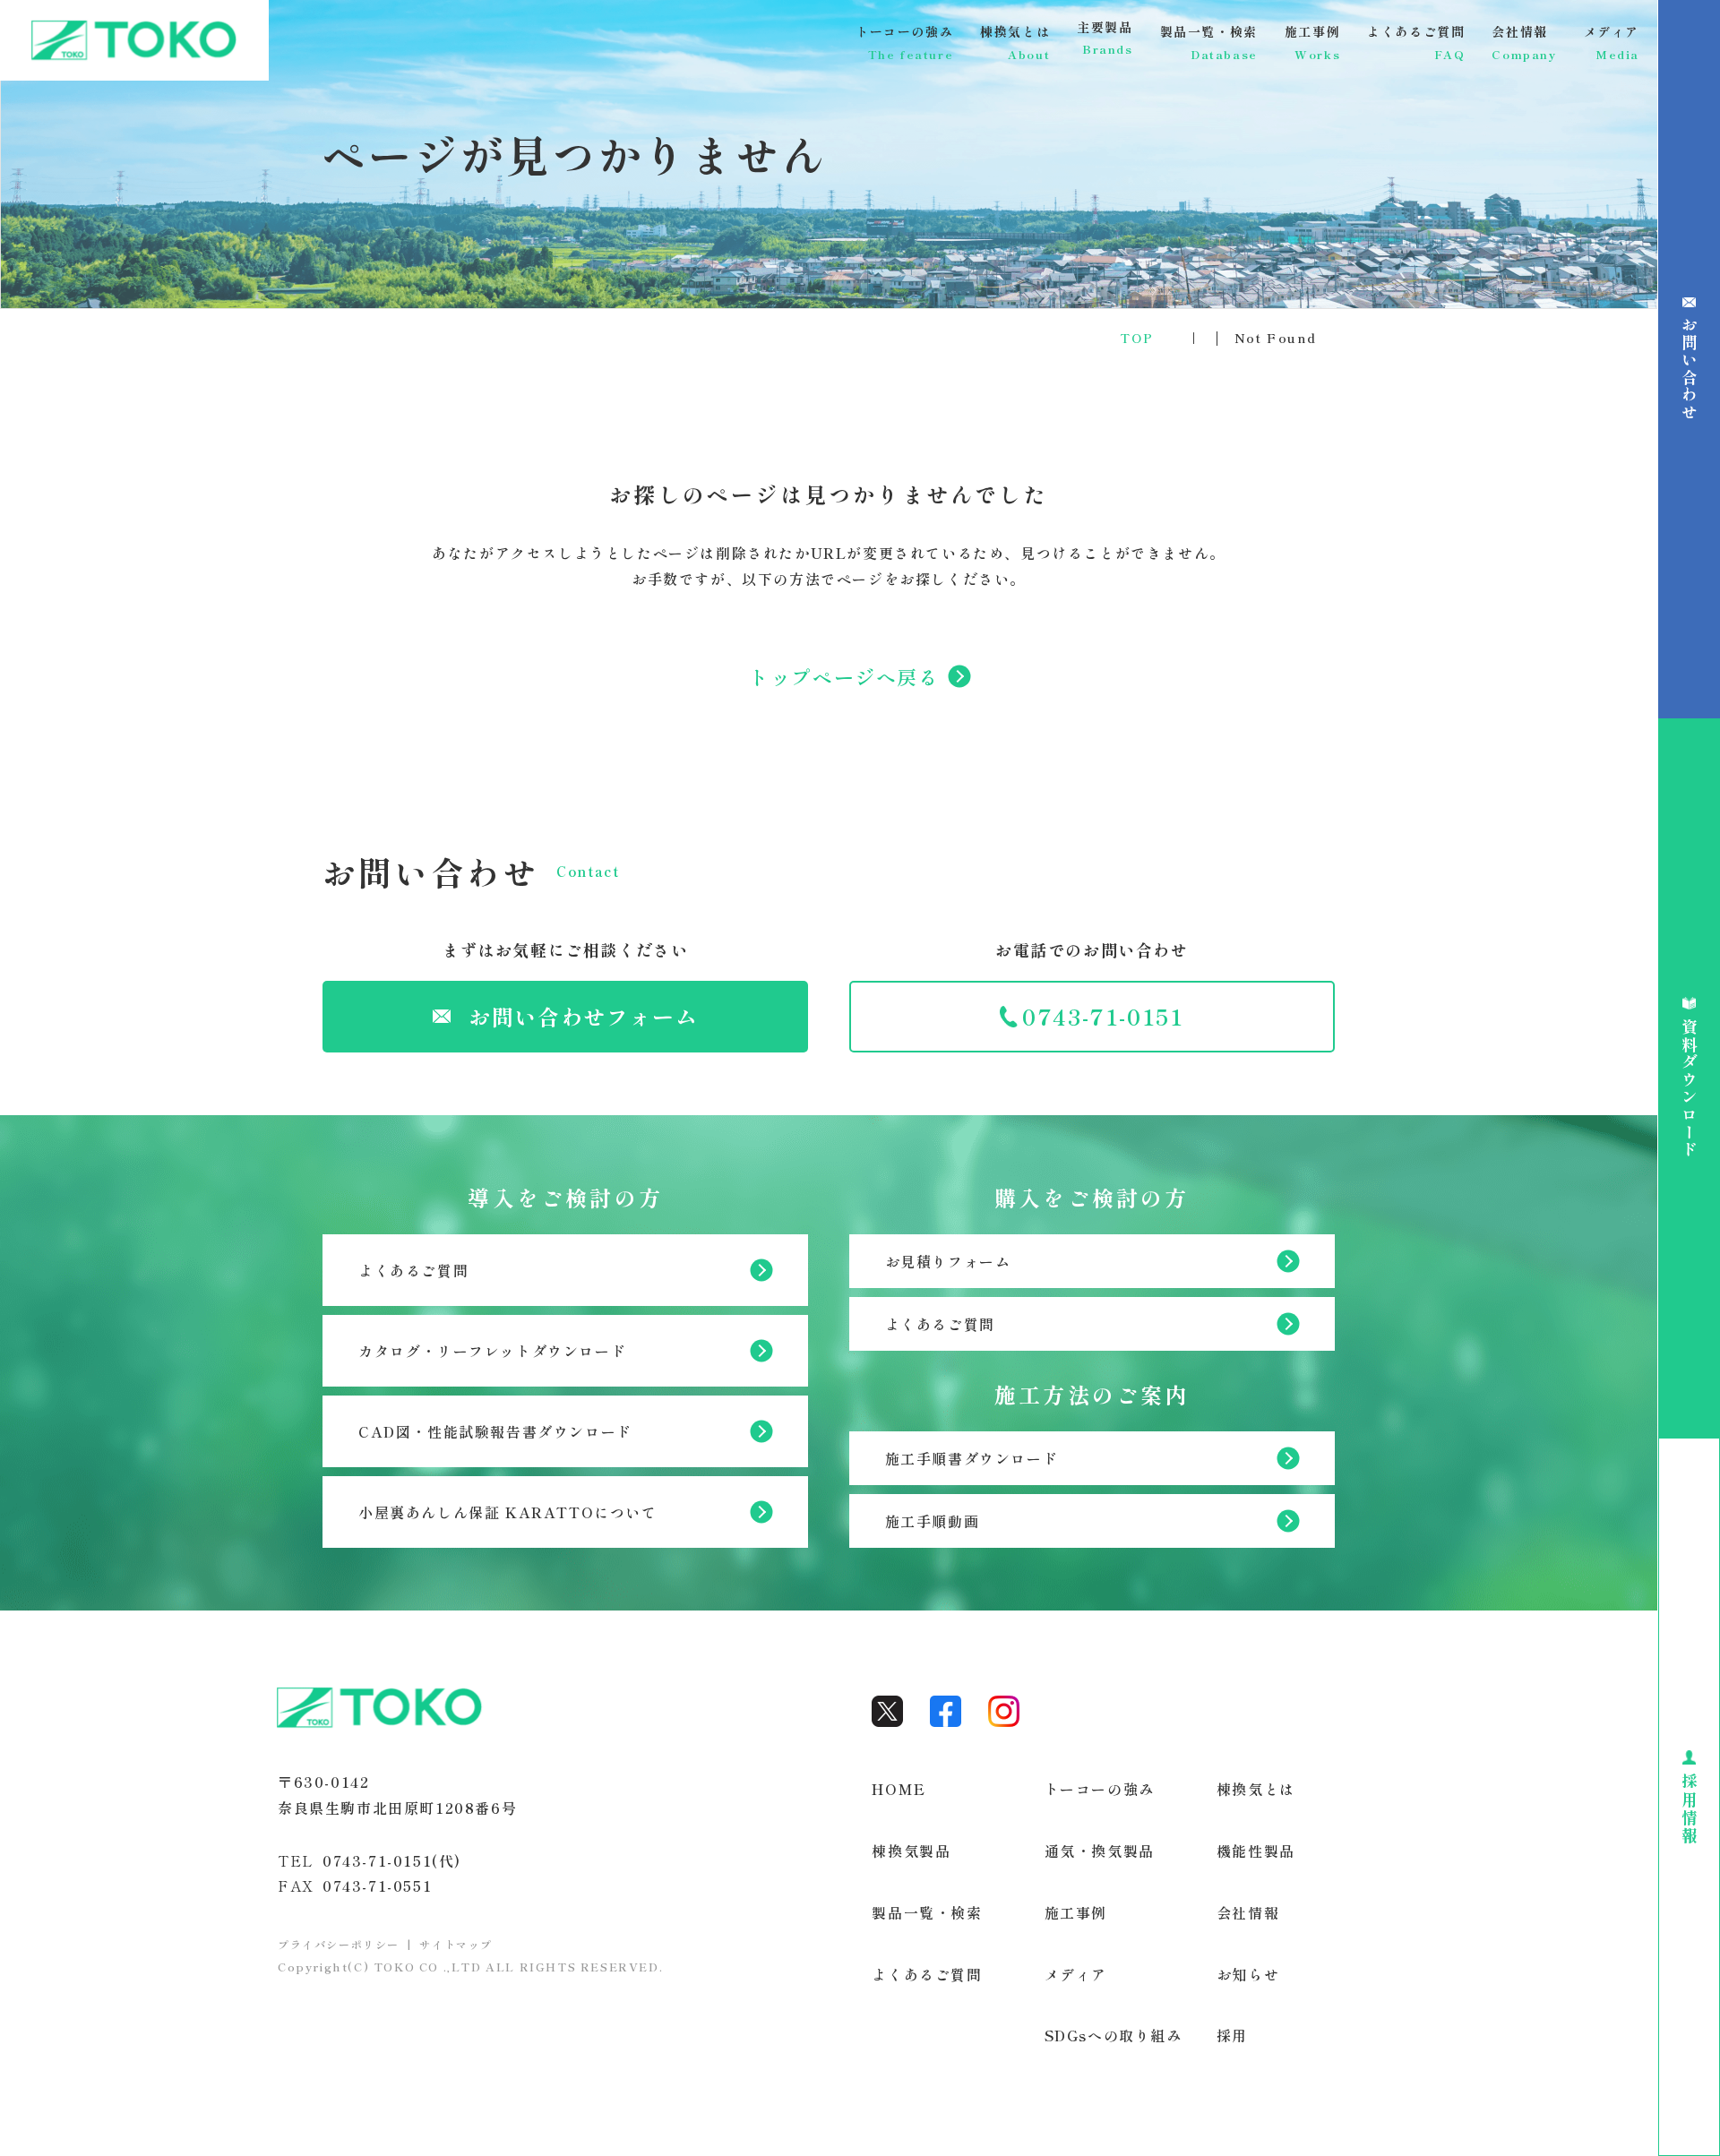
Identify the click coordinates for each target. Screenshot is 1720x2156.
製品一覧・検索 (927, 1912)
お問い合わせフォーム (583, 1016)
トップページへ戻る (844, 677)
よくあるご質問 (927, 1974)
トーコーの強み (1100, 1789)
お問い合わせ (1689, 369)
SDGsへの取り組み (1114, 2035)
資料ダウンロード (1689, 1089)
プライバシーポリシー (339, 1944)
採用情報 (1689, 1808)
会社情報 (1248, 1912)
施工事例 (1076, 1912)
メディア (1076, 1974)
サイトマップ (456, 1944)
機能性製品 (1256, 1851)
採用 (1232, 2035)
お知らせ (1248, 1974)
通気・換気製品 (1100, 1851)
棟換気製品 (911, 1851)
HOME (899, 1789)
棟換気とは (1256, 1789)
